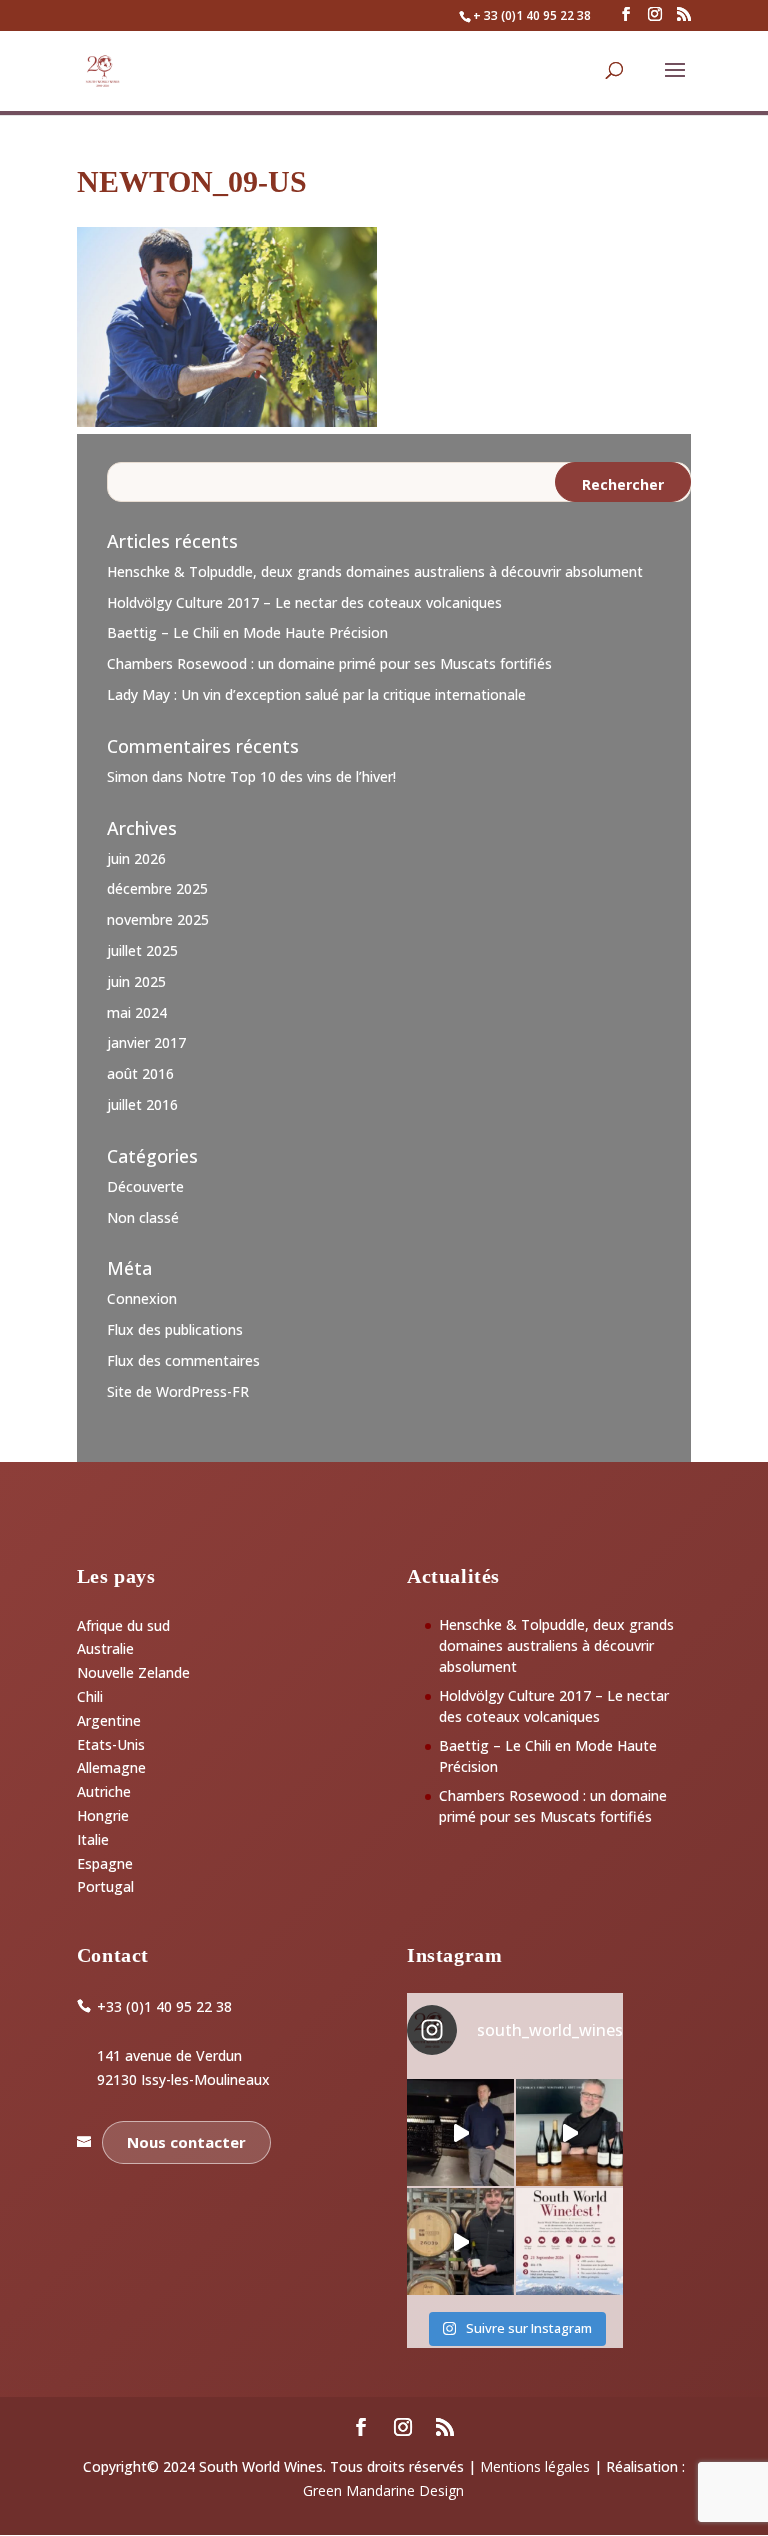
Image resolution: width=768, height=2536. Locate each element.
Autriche (104, 1791)
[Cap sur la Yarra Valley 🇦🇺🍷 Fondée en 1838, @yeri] (569, 2132)
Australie (105, 1648)
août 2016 (140, 1073)
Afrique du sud (123, 1625)
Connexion (142, 1298)
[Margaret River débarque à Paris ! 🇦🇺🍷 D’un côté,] (460, 2132)
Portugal (105, 1886)
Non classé (143, 1217)
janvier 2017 (146, 1042)
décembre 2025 (157, 888)
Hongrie (103, 1815)
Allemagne (111, 1767)
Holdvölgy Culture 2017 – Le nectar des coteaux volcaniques (304, 602)
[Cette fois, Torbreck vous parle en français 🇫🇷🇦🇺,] (460, 2241)
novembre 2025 (158, 919)
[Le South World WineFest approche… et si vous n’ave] (569, 2241)
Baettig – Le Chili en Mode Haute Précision (247, 632)
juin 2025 (136, 981)
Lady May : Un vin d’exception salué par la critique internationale (316, 694)
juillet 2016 (142, 1104)
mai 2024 (137, 1012)
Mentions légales (535, 2466)
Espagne (105, 1863)
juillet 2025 (142, 950)
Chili (90, 1696)
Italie (93, 1839)
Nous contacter (186, 2142)
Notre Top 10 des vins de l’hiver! (291, 776)
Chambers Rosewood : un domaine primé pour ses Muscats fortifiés (329, 663)
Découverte (145, 1186)
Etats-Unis (111, 1744)
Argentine (109, 1720)
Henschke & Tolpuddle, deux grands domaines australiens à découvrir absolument (375, 571)
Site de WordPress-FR (178, 1391)
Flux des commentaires (183, 1360)
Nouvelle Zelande (133, 1672)
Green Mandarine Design (383, 2490)
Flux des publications (175, 1329)
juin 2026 (136, 858)
